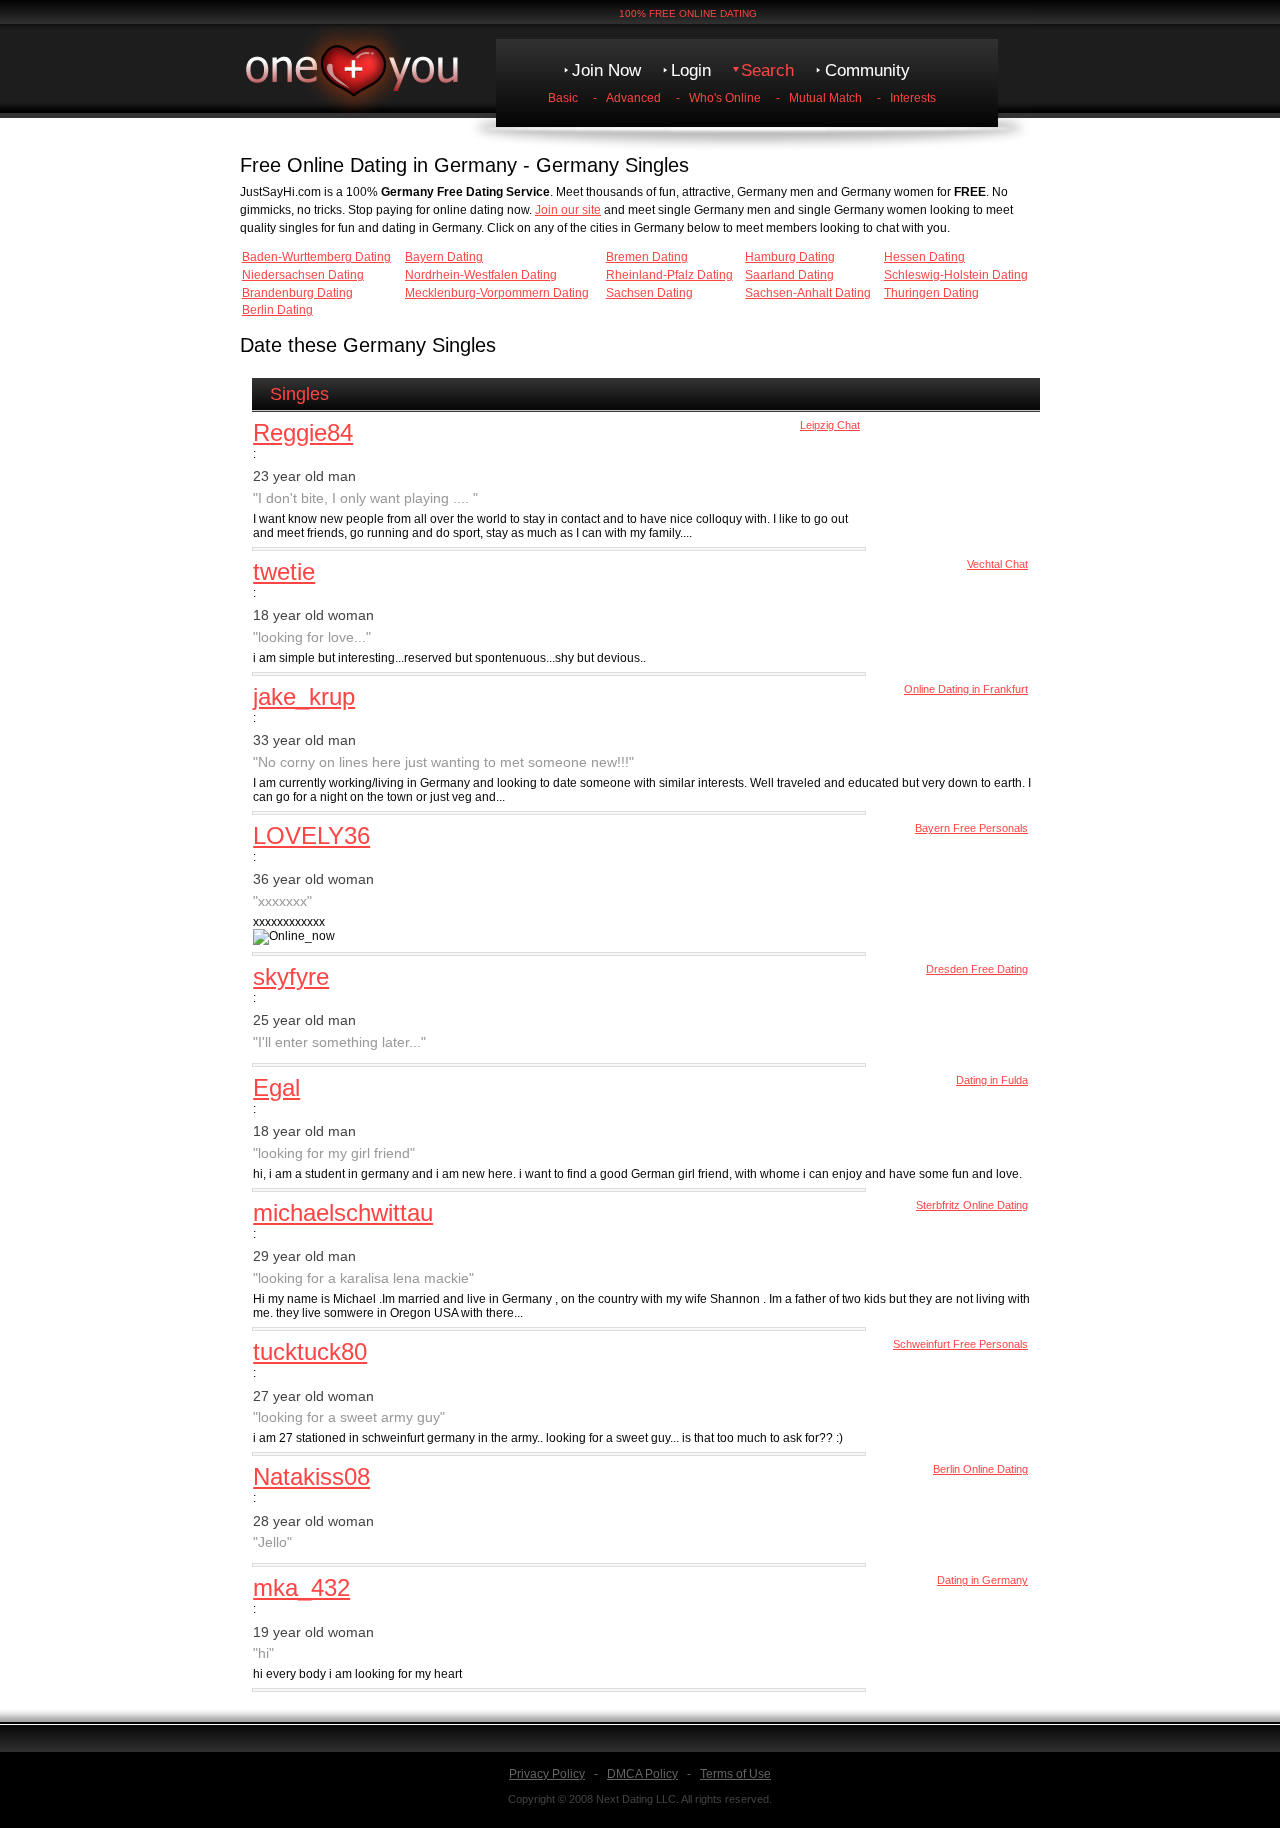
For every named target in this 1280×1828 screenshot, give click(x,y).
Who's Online (725, 98)
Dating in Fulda (992, 1080)
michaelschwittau (343, 1212)
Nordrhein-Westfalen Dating (481, 275)
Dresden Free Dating (977, 969)
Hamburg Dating (790, 257)
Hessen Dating (924, 257)
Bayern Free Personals (971, 828)
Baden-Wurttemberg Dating (316, 257)
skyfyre (291, 976)
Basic (563, 98)
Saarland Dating (789, 275)
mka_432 (301, 1587)
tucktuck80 (310, 1351)
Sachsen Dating (649, 293)
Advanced (633, 98)
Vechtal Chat (997, 564)
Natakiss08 (311, 1476)
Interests (913, 98)
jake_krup (304, 696)
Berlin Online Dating (980, 1469)
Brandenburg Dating (297, 293)
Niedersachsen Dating (303, 275)
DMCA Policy (642, 1774)
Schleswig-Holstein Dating (956, 275)
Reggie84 (303, 432)
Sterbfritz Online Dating (972, 1205)
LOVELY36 (311, 835)
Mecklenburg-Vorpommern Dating (497, 293)
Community (867, 70)
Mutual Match (825, 98)
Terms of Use (735, 1774)
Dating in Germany (982, 1580)
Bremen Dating (647, 257)
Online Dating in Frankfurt (966, 689)
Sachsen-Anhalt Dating (808, 293)
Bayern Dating (444, 257)
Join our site (568, 210)
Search (767, 70)
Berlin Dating (277, 310)
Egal (276, 1087)
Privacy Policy (547, 1774)
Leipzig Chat (830, 425)
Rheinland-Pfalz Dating (669, 275)
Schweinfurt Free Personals (960, 1344)
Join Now (606, 70)
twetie (284, 571)
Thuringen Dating (931, 293)
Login (691, 70)
